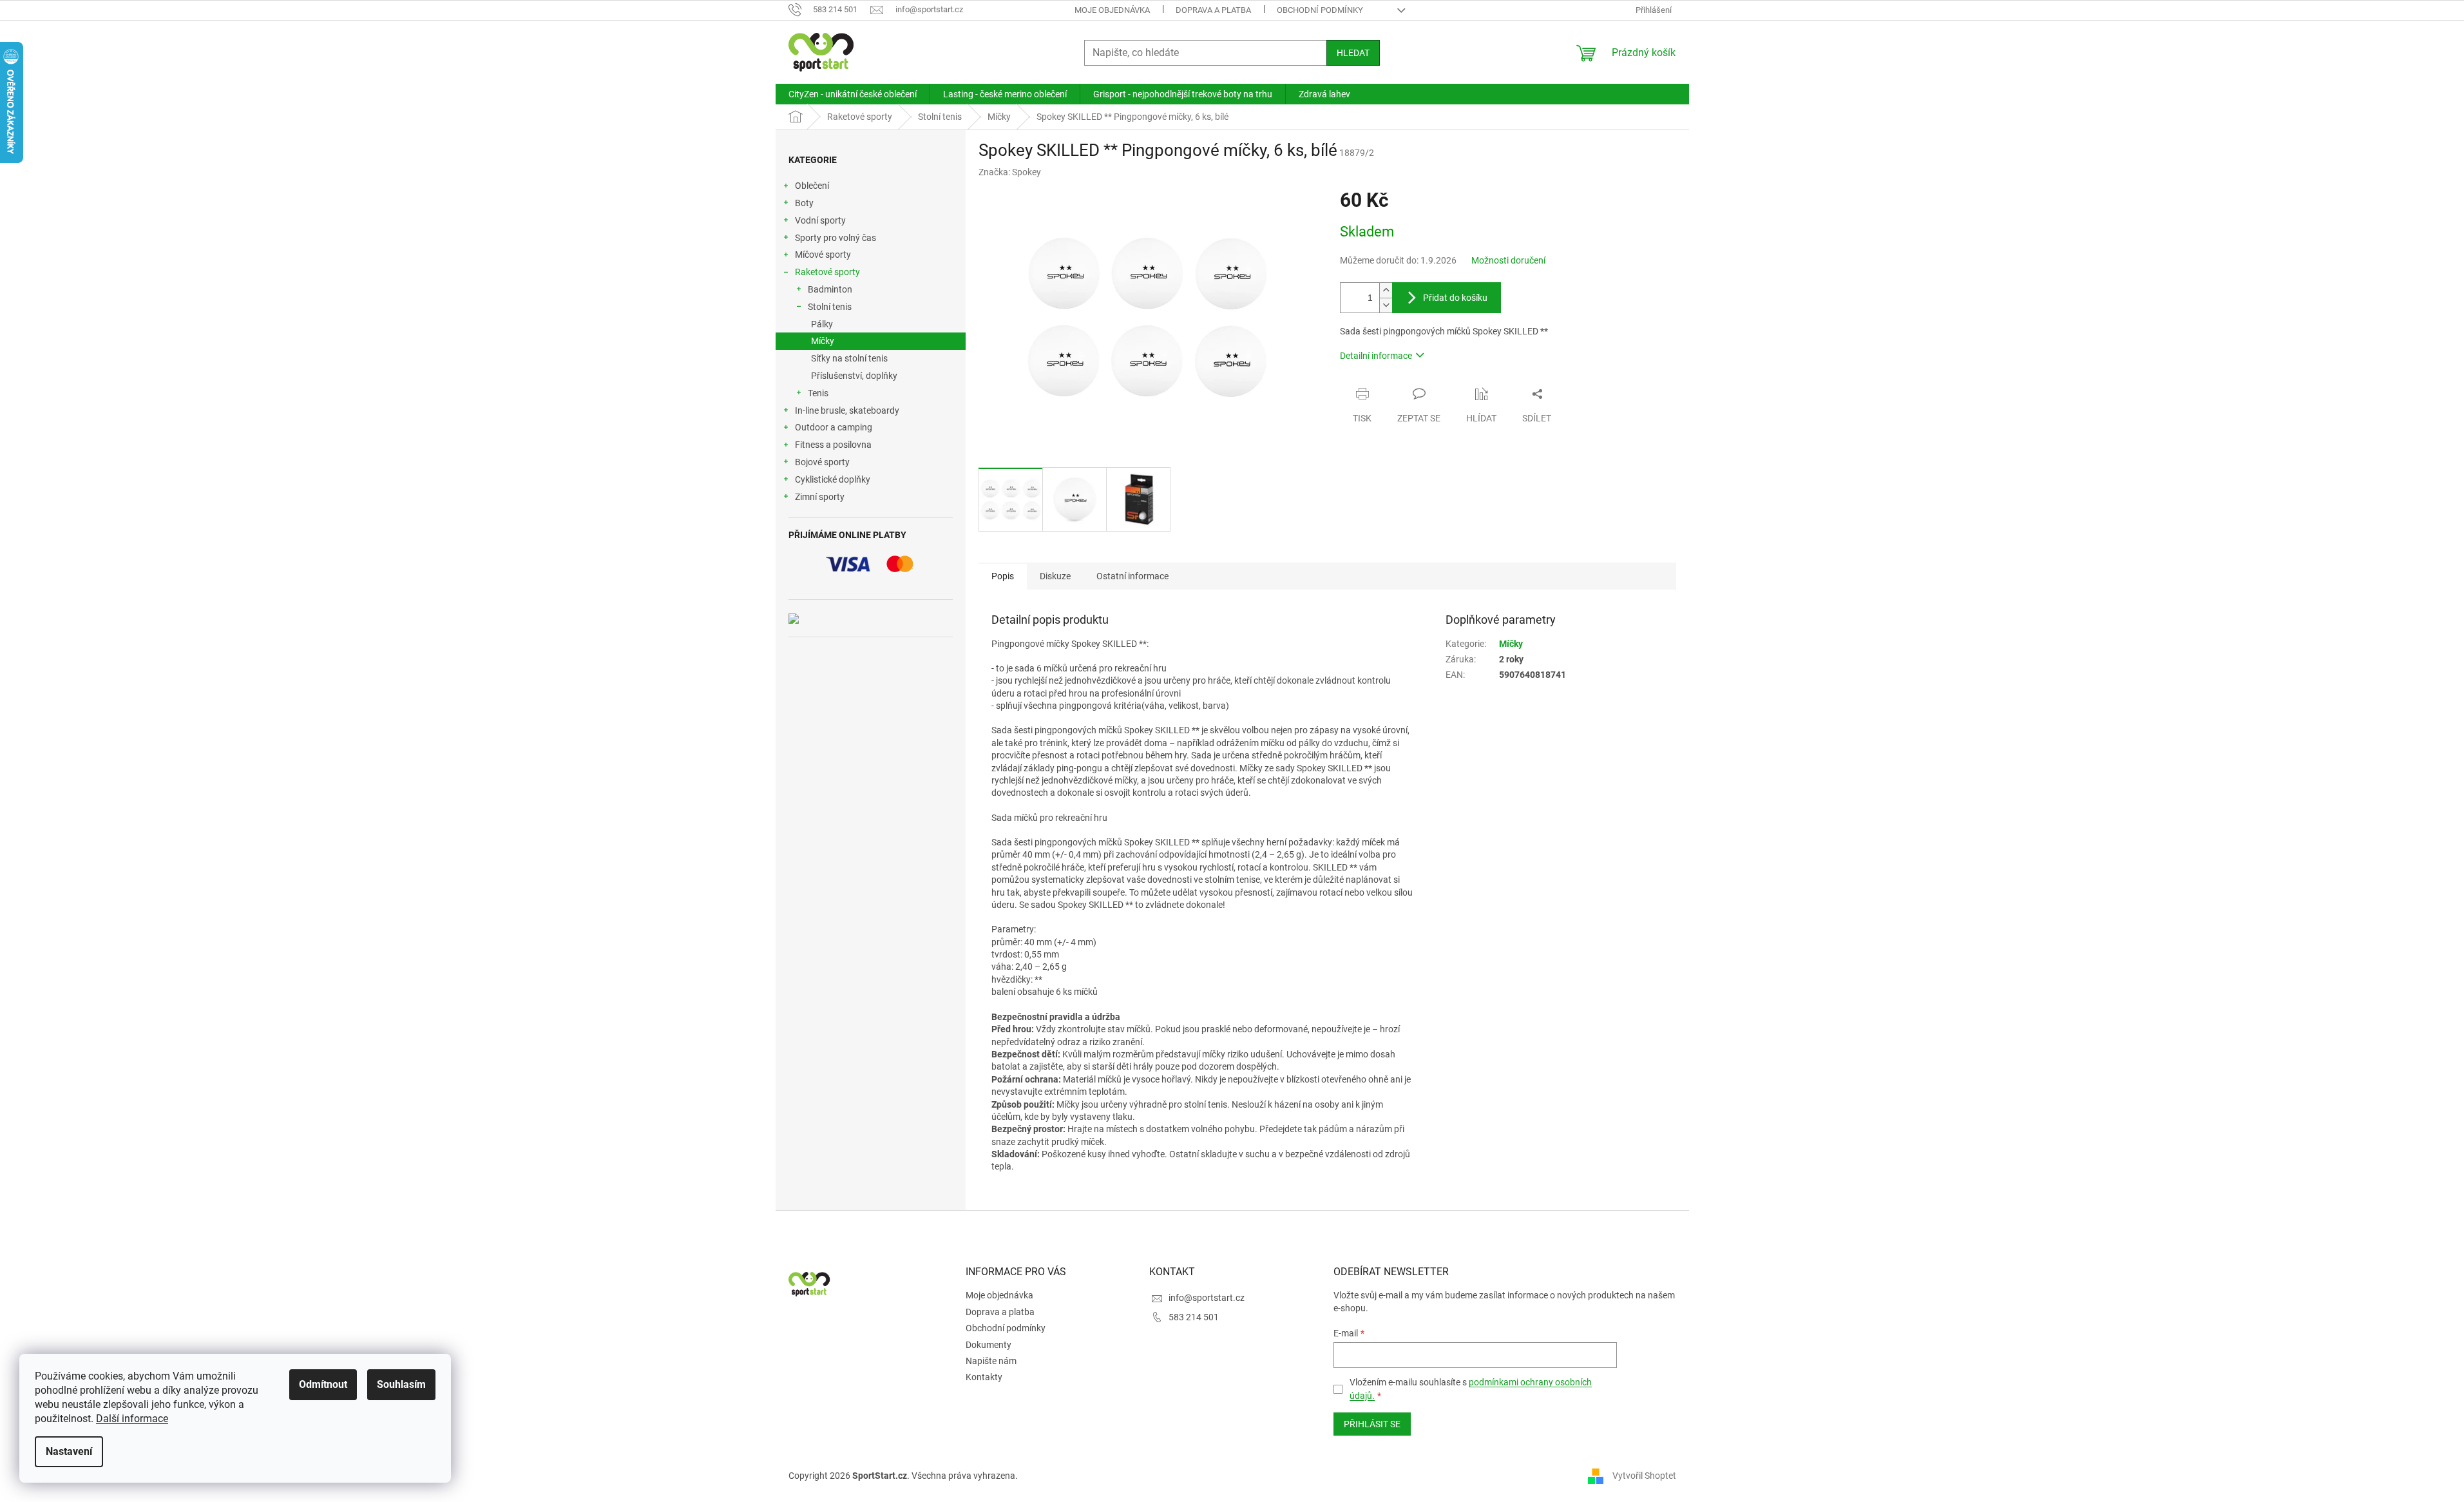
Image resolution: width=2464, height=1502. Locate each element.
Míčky (823, 341)
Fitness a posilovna (833, 445)
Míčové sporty (823, 255)
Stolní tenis (830, 307)
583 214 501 (1194, 1317)
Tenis (818, 393)
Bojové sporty (822, 462)
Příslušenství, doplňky (854, 376)
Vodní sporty (820, 220)
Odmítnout (323, 1384)
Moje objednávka (1112, 10)
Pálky (822, 324)
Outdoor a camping (834, 427)
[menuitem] (853, 94)
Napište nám (991, 1361)
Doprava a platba (1213, 10)
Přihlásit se (1372, 1424)
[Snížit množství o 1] (1386, 305)
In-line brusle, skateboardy (847, 410)
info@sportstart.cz (1207, 1298)
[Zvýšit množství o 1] (1386, 290)
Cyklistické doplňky (833, 479)
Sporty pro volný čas (836, 238)
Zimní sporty (820, 497)
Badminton (830, 289)
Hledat (1353, 53)
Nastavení (69, 1451)
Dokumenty (988, 1345)
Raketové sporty (827, 272)
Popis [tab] (1003, 576)
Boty (804, 203)
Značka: (1010, 172)
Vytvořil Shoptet (1644, 1475)
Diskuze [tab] (1055, 576)
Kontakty (984, 1377)
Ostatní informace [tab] (1132, 576)
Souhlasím (401, 1384)
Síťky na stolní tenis (849, 358)
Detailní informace (1376, 356)
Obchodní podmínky (1320, 10)
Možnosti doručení (1508, 260)
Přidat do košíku (1455, 298)
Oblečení (812, 186)
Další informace (132, 1419)
